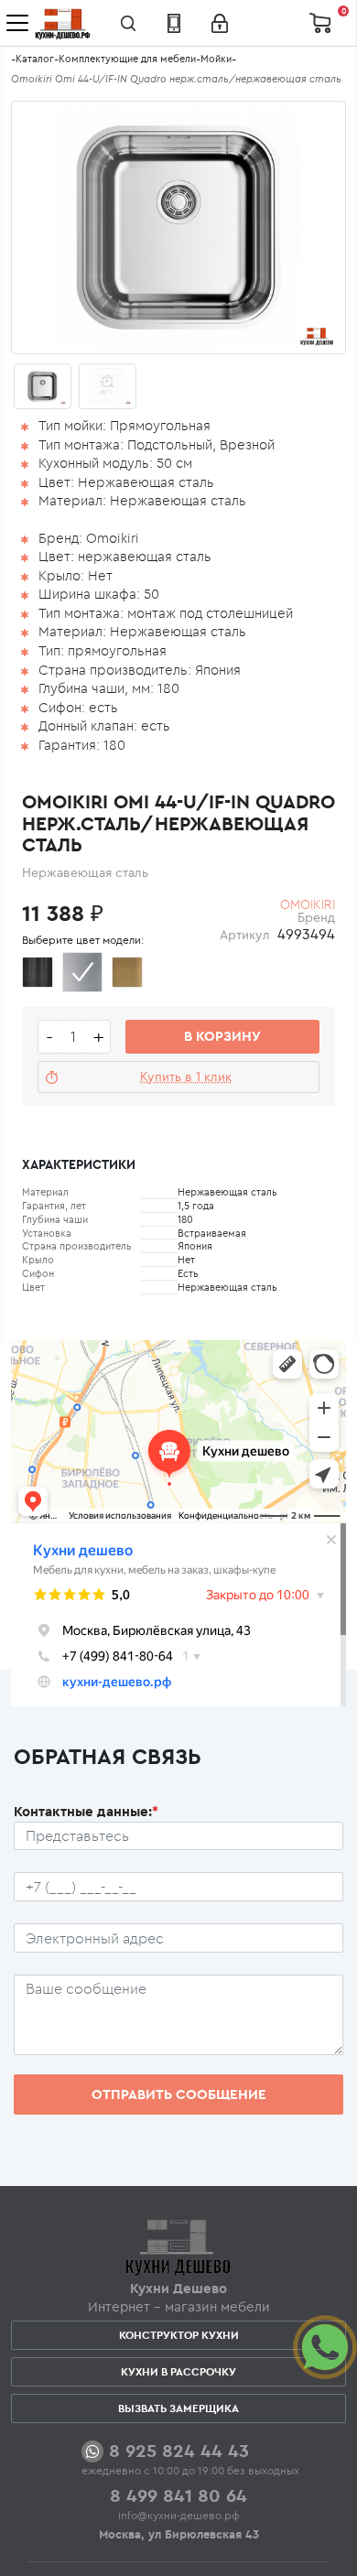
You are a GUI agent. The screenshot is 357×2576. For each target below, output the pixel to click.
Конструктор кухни (179, 2335)
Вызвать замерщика (178, 2408)
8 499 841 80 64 (178, 2495)
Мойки (216, 59)
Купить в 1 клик (186, 1077)
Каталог (35, 59)
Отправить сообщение (179, 2094)
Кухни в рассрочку (178, 2371)
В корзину (222, 1036)
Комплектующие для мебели (127, 59)
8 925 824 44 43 (179, 2450)
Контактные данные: (86, 1811)
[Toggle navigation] (17, 23)
